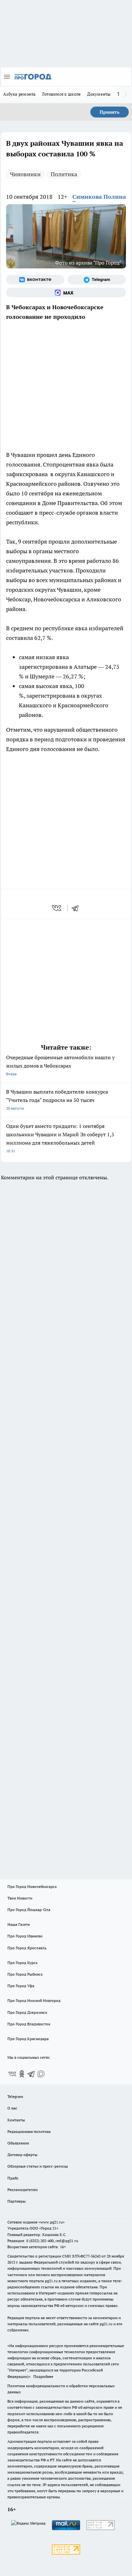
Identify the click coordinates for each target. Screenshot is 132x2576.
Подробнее (43, 2376)
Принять (110, 112)
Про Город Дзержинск (27, 2012)
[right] (126, 95)
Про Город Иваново (25, 1936)
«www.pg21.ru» (52, 2222)
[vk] (57, 908)
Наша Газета (19, 1924)
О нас (12, 2108)
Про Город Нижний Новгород (34, 2000)
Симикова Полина (99, 197)
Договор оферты (22, 2155)
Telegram (15, 2096)
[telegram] (77, 908)
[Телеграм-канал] (97, 280)
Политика (64, 174)
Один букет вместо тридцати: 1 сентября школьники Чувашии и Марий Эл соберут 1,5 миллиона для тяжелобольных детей (60, 1138)
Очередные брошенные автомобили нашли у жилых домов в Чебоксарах (60, 1065)
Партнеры (16, 2201)
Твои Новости (20, 1898)
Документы (99, 94)
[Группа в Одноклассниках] (22, 2074)
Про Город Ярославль (27, 1948)
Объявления (18, 2143)
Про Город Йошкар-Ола (29, 1910)
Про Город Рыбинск (25, 1974)
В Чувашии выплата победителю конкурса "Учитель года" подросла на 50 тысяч (57, 1100)
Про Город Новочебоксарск (32, 1886)
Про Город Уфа (21, 1986)
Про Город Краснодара (28, 2039)
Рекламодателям (23, 2190)
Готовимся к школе (62, 94)
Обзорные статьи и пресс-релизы (38, 2166)
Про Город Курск (22, 1963)
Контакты (16, 2120)
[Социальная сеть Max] (66, 293)
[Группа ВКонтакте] (35, 280)
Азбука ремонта (20, 94)
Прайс (13, 2178)
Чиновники (25, 174)
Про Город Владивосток (29, 2024)
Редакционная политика (29, 2131)
